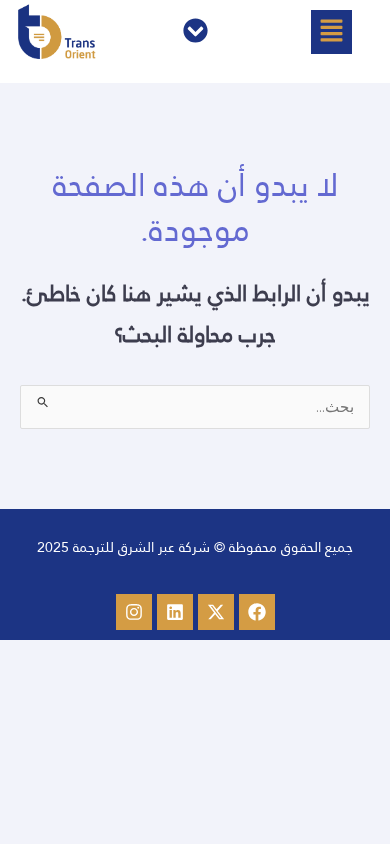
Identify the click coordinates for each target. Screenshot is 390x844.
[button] (331, 32)
